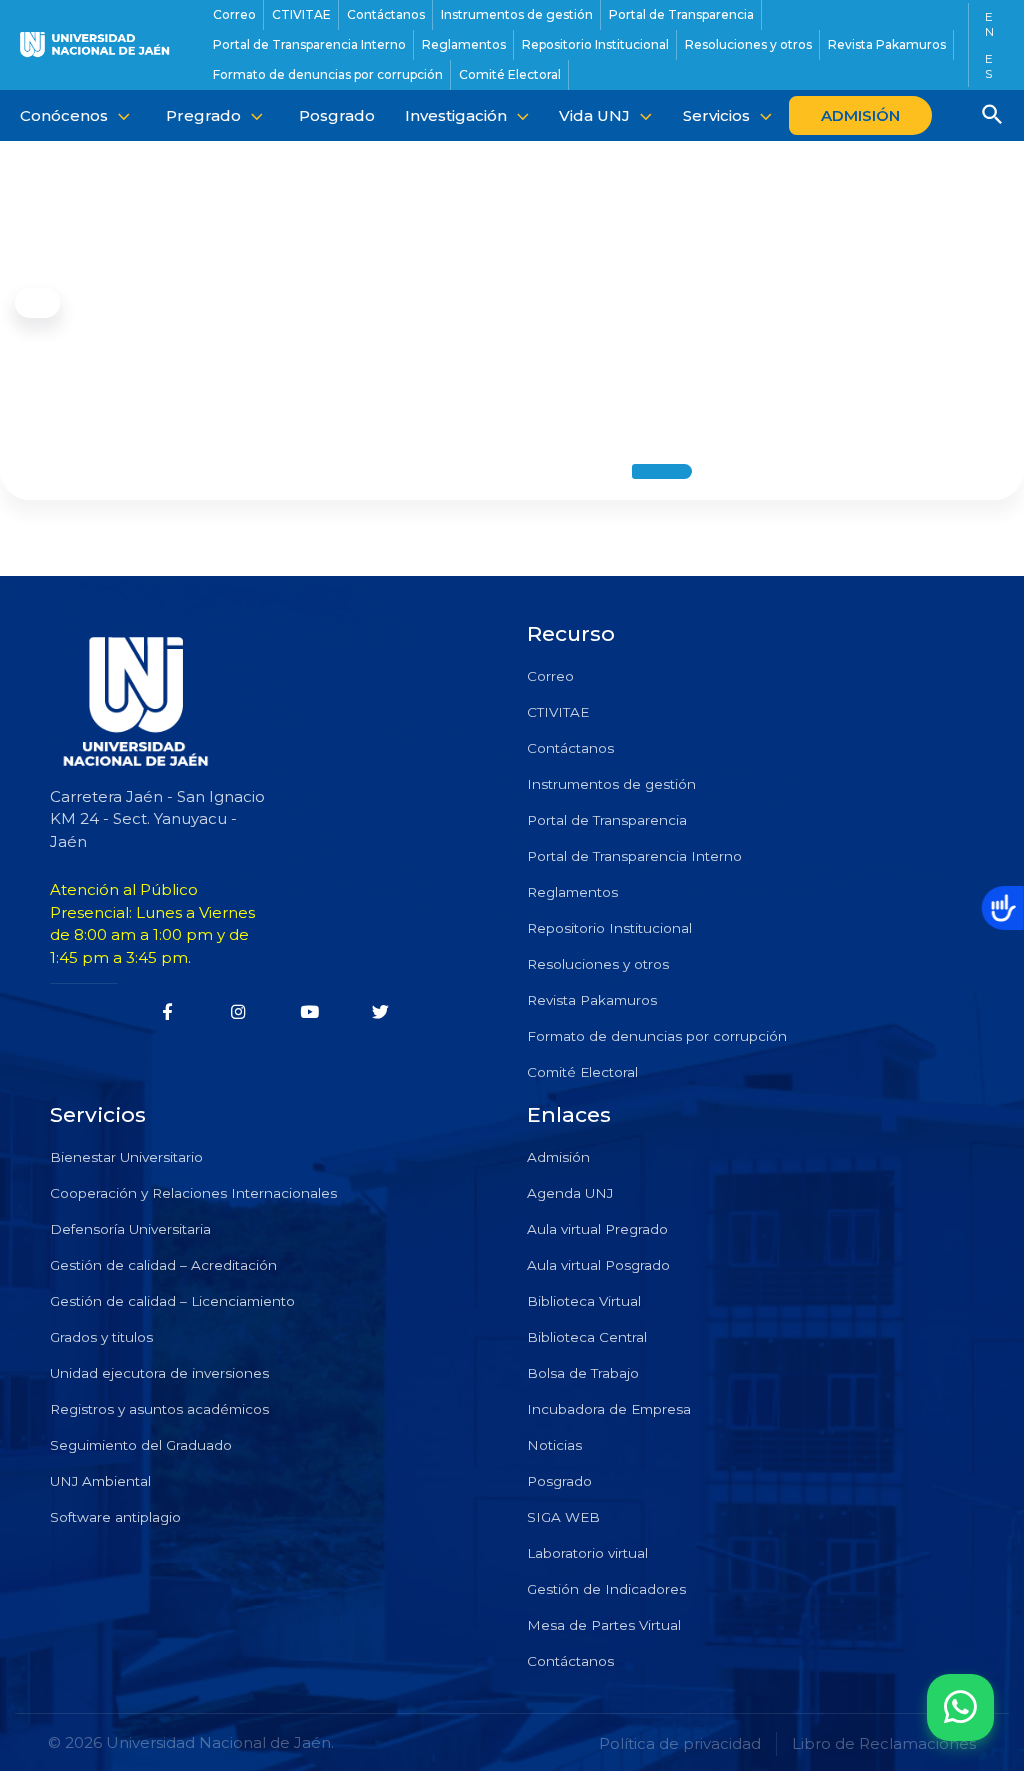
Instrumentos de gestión (611, 784)
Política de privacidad (680, 1743)
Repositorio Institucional (609, 928)
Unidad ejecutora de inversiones (159, 1373)
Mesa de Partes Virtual (604, 1625)
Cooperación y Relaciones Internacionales (193, 1193)
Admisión (558, 1157)
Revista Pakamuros (592, 1000)
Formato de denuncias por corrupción (657, 1036)
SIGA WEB (563, 1517)
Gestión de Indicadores (606, 1589)
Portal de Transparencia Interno (634, 856)
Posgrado (559, 1481)
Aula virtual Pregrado (597, 1229)
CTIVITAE (558, 712)
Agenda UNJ (570, 1193)
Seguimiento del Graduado (141, 1445)
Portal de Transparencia (607, 820)
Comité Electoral (582, 1072)
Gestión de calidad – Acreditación (163, 1265)
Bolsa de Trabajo (583, 1373)
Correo (550, 676)
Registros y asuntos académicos (159, 1409)
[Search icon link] (993, 117)
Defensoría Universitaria (130, 1229)
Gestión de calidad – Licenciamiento (172, 1301)
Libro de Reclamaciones (884, 1743)
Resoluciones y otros (598, 964)
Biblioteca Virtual (584, 1301)
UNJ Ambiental (100, 1481)
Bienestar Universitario (126, 1157)
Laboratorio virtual (587, 1553)
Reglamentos (572, 892)
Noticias (554, 1445)
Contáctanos (570, 748)
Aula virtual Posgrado (598, 1265)
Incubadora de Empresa (609, 1409)
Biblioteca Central (587, 1337)
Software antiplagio (115, 1517)
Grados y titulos (101, 1337)
